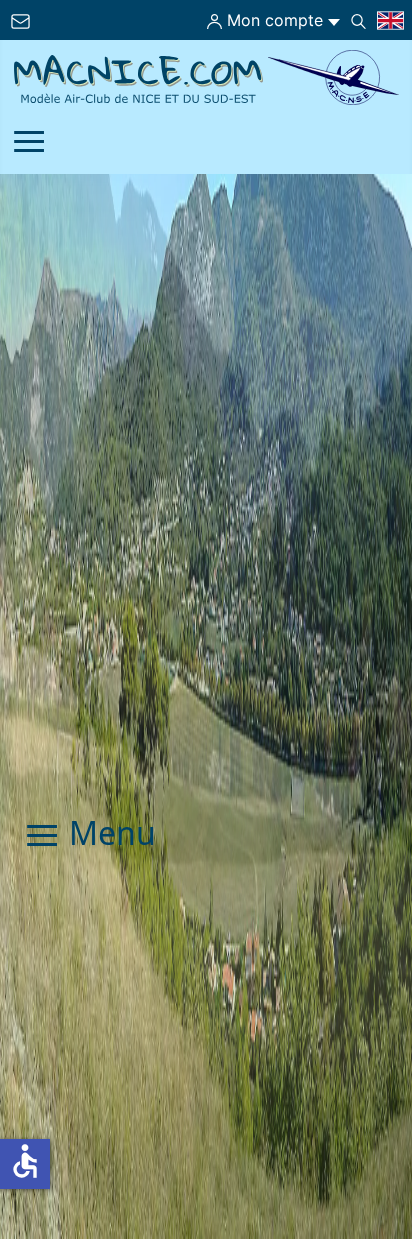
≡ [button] (29, 143)
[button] (362, 1139)
